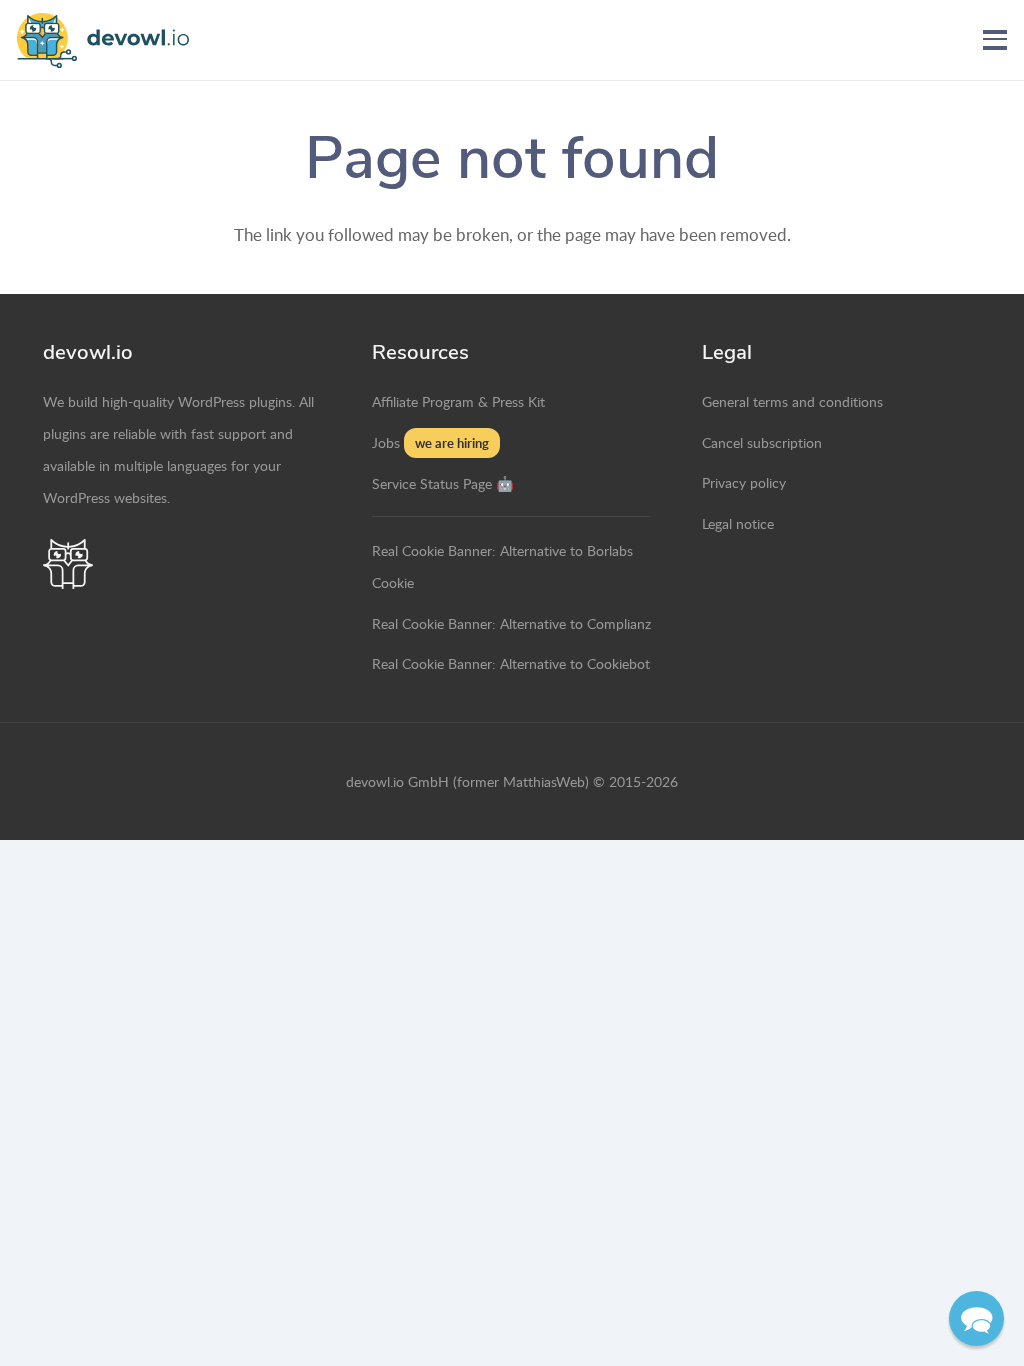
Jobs (386, 442)
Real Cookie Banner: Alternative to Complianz (511, 623)
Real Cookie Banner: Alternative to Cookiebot (511, 663)
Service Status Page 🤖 (443, 483)
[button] (994, 40)
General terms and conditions (792, 401)
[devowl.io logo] (103, 40)
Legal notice (738, 523)
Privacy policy (744, 482)
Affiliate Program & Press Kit (458, 401)
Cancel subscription (762, 442)
